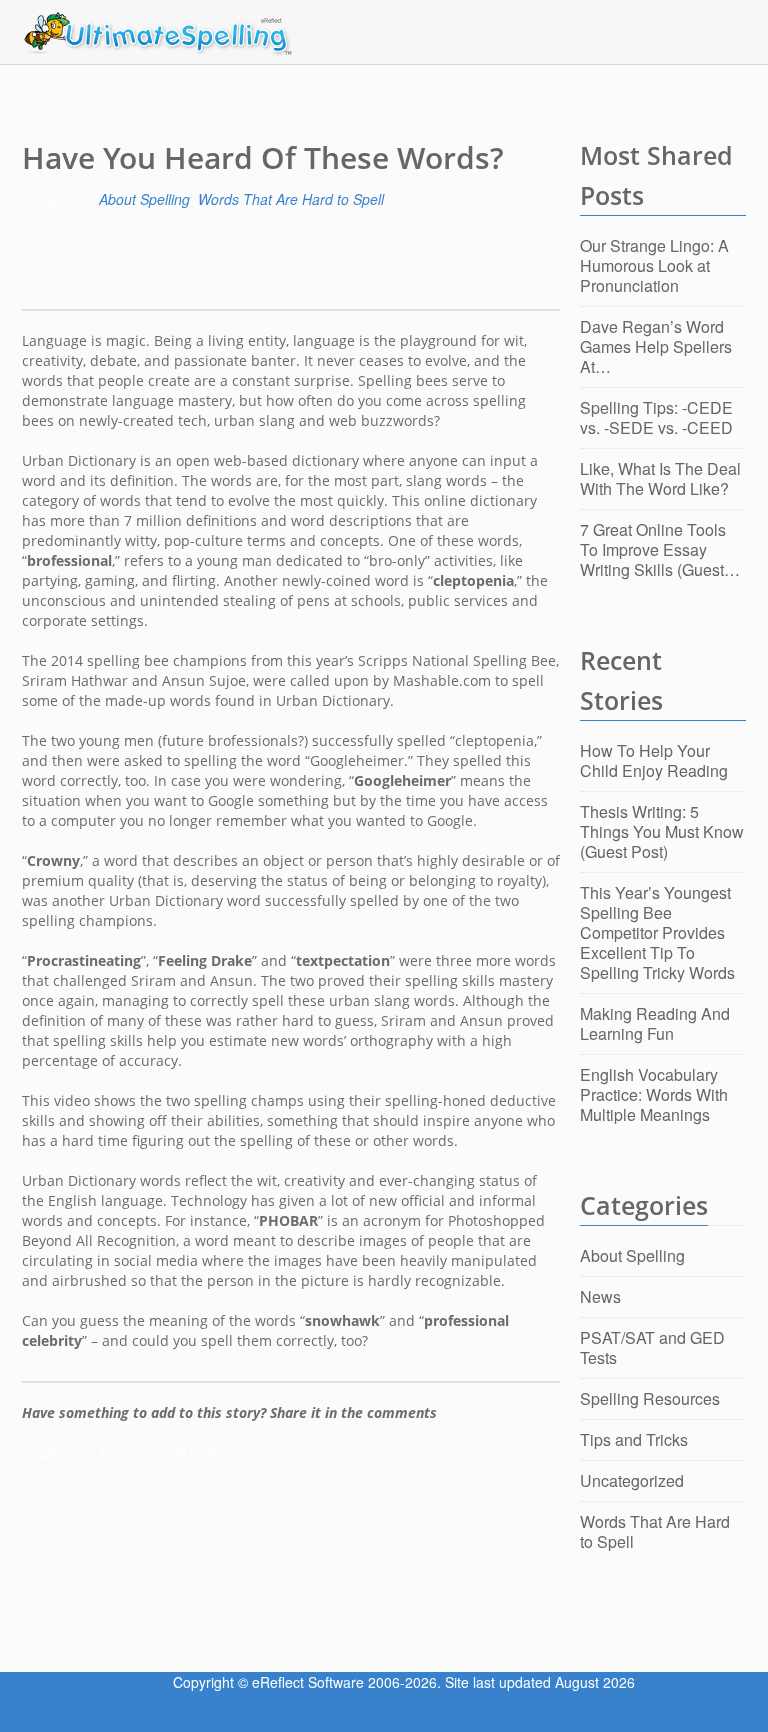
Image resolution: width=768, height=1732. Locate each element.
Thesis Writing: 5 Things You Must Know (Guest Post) (662, 831)
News (600, 1296)
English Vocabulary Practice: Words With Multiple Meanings (654, 1094)
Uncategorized (632, 1480)
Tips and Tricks (634, 1439)
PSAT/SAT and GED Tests (652, 1347)
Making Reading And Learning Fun (655, 1023)
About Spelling (144, 199)
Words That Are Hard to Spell (291, 199)
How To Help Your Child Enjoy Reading (654, 760)
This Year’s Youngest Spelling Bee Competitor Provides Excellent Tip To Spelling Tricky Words (657, 932)
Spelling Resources (650, 1398)
